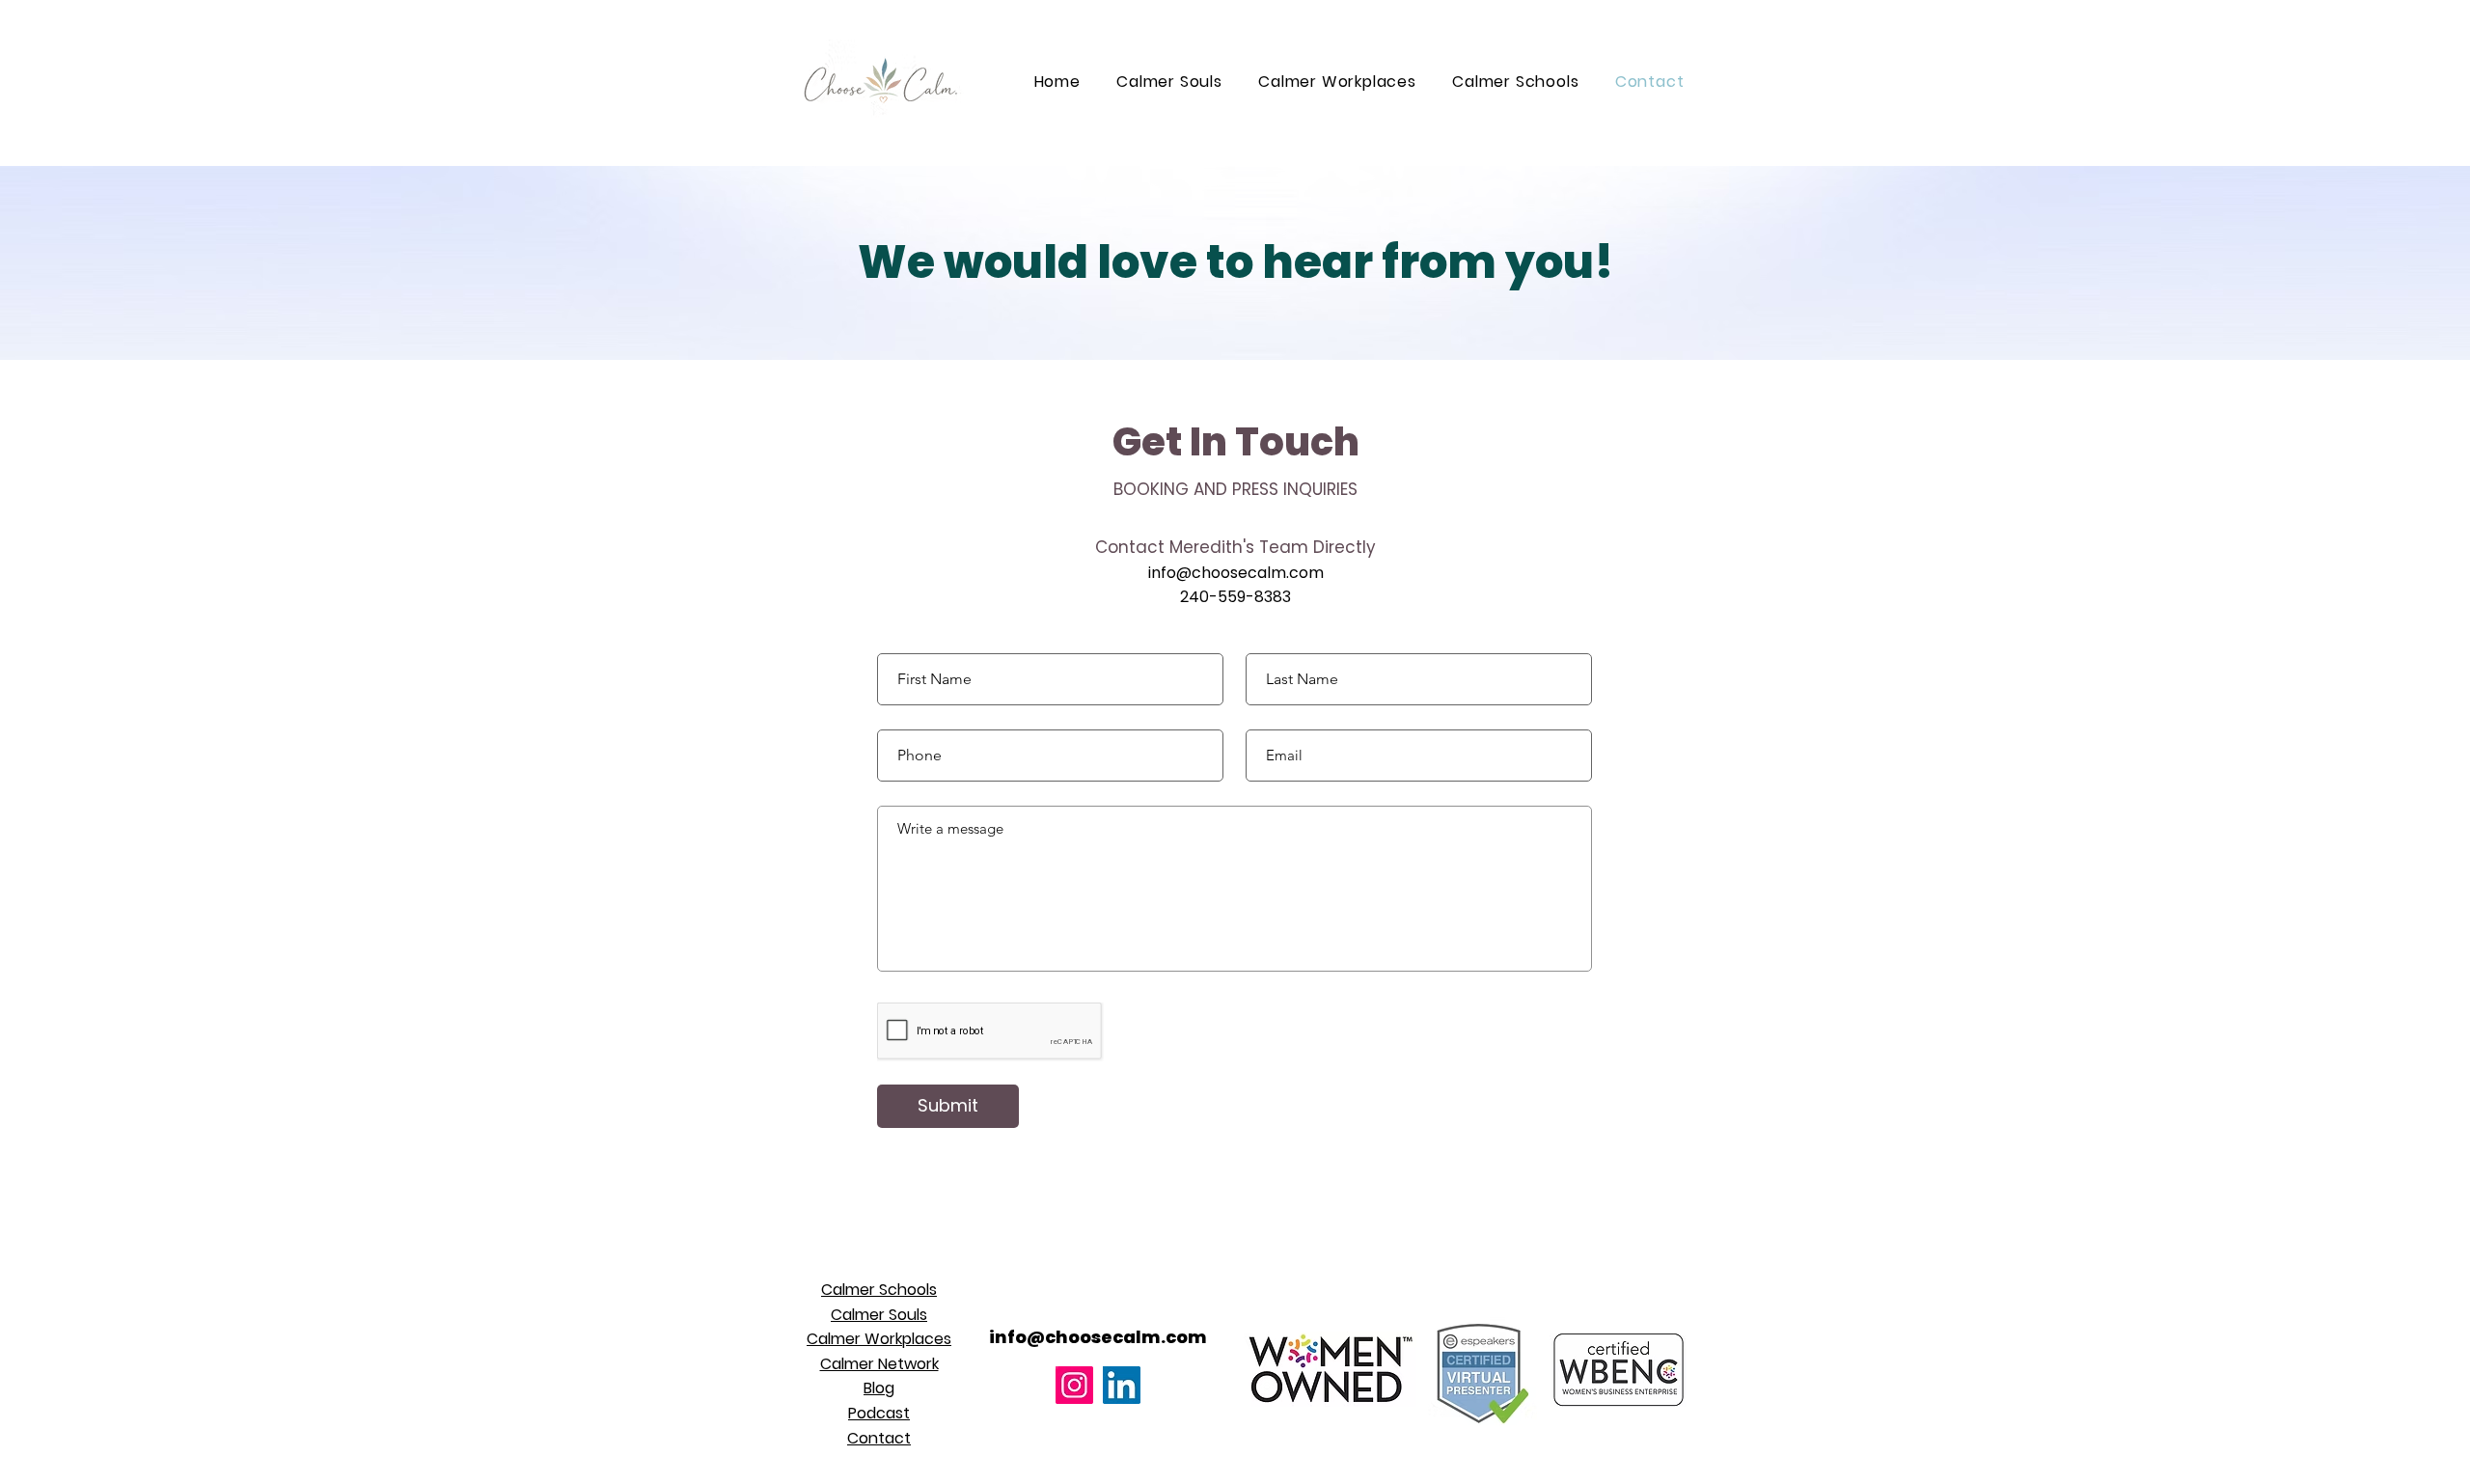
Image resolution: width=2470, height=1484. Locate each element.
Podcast (879, 1413)
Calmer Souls (879, 1315)
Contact (879, 1438)
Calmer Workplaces (879, 1339)
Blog (879, 1388)
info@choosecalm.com (1236, 573)
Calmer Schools (879, 1290)
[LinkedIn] (1122, 1385)
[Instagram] (1074, 1385)
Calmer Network (879, 1364)
